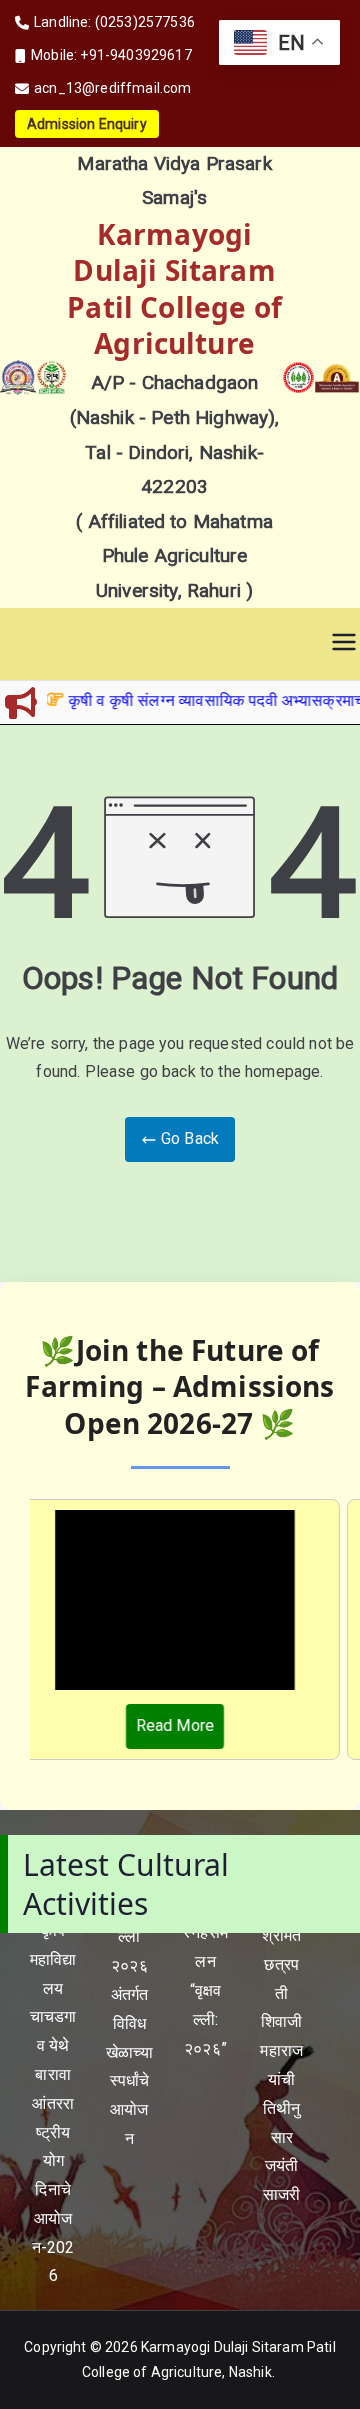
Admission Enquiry (87, 124)
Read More (168, 1725)
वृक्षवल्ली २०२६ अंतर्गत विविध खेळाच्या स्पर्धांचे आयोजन (129, 2023)
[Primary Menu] (344, 644)
